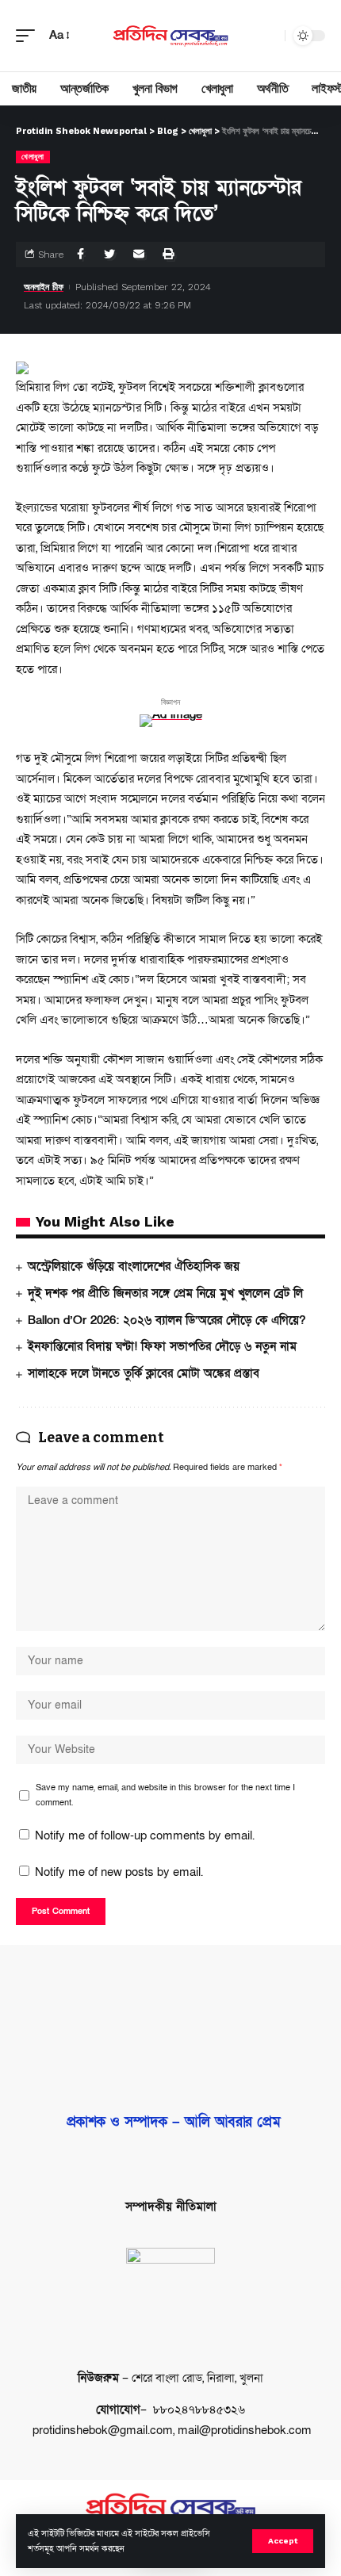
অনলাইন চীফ (44, 287)
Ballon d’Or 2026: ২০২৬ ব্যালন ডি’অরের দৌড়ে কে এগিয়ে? (167, 1320)
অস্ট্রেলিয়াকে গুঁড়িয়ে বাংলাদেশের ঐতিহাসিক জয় (134, 1266)
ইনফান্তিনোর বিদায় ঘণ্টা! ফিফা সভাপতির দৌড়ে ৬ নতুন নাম (162, 1346)
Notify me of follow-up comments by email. (145, 1835)
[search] (269, 36)
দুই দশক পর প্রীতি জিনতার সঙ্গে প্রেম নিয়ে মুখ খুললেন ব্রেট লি (165, 1293)
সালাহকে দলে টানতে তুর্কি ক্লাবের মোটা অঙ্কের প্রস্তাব (144, 1373)
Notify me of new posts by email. (119, 1872)
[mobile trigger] (29, 36)
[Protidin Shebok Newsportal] (170, 35)
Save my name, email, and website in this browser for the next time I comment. (165, 1795)
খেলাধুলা (33, 157)
